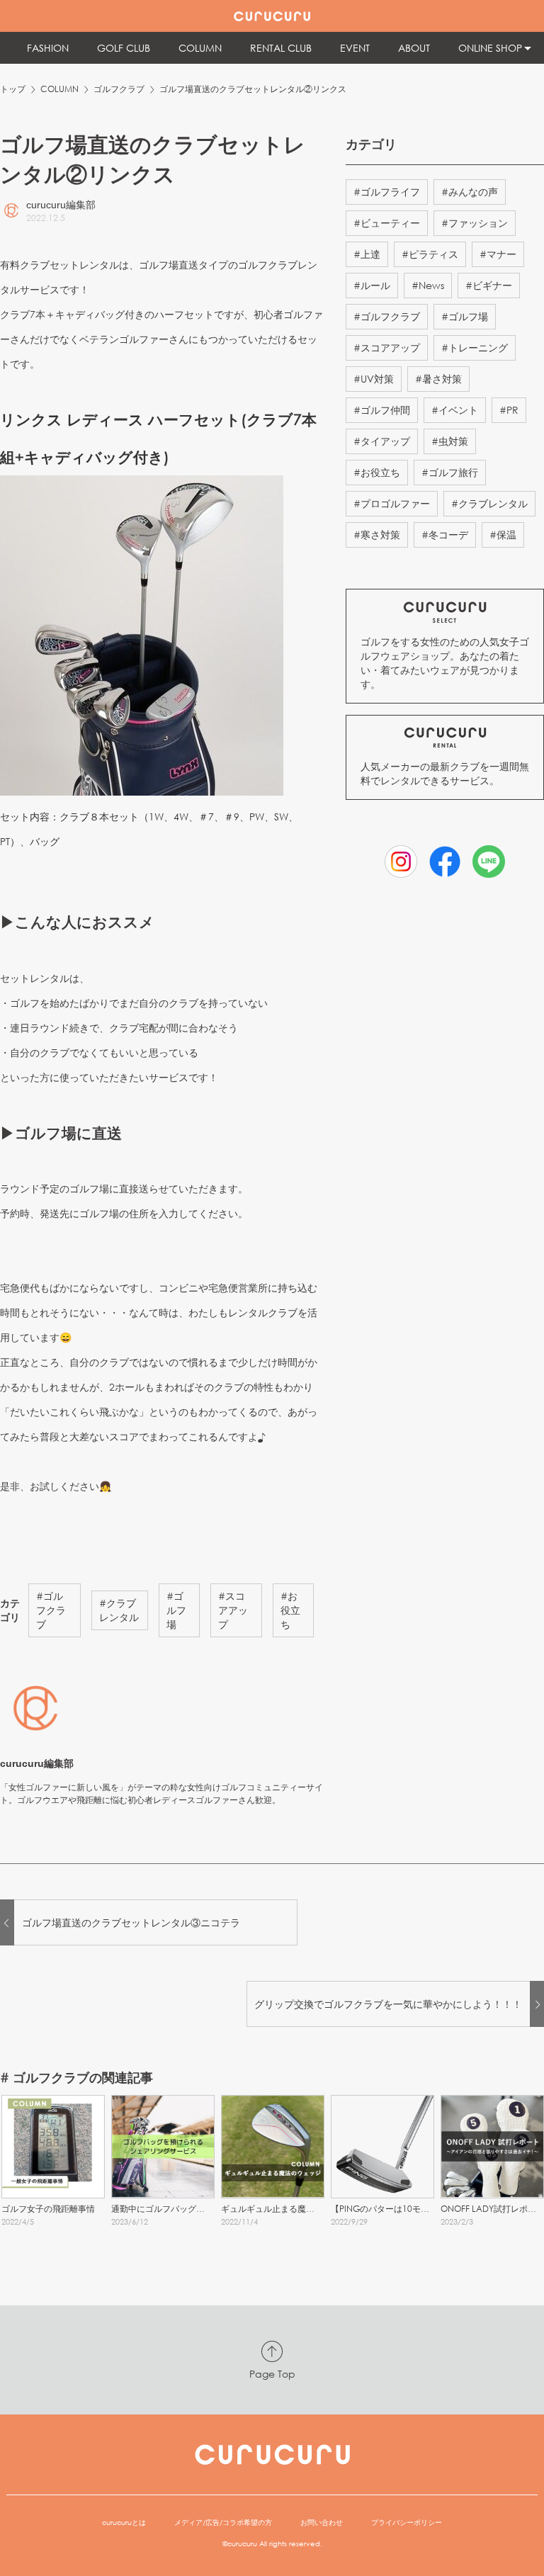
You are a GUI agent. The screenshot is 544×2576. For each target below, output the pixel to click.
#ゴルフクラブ (51, 1610)
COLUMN (59, 89)
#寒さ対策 (377, 535)
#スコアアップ (233, 1610)
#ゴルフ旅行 (450, 472)
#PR (509, 410)
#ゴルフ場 (176, 1610)
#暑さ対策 (438, 379)
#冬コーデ (445, 535)
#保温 (503, 535)
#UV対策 (374, 379)
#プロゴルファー (392, 503)
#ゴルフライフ (387, 192)
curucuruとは (124, 2523)
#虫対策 (450, 441)
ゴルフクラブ (119, 89)
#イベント (455, 410)
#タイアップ (382, 441)
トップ (13, 89)
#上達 (367, 254)
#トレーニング (475, 348)
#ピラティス (430, 254)
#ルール (372, 285)
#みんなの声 (470, 192)
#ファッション (475, 223)
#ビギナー (489, 285)
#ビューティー (387, 223)
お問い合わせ (322, 2523)
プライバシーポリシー (407, 2523)
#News (428, 285)
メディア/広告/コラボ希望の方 (223, 2523)
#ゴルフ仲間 (382, 410)
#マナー (498, 254)
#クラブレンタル (119, 1610)
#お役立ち (290, 1610)
